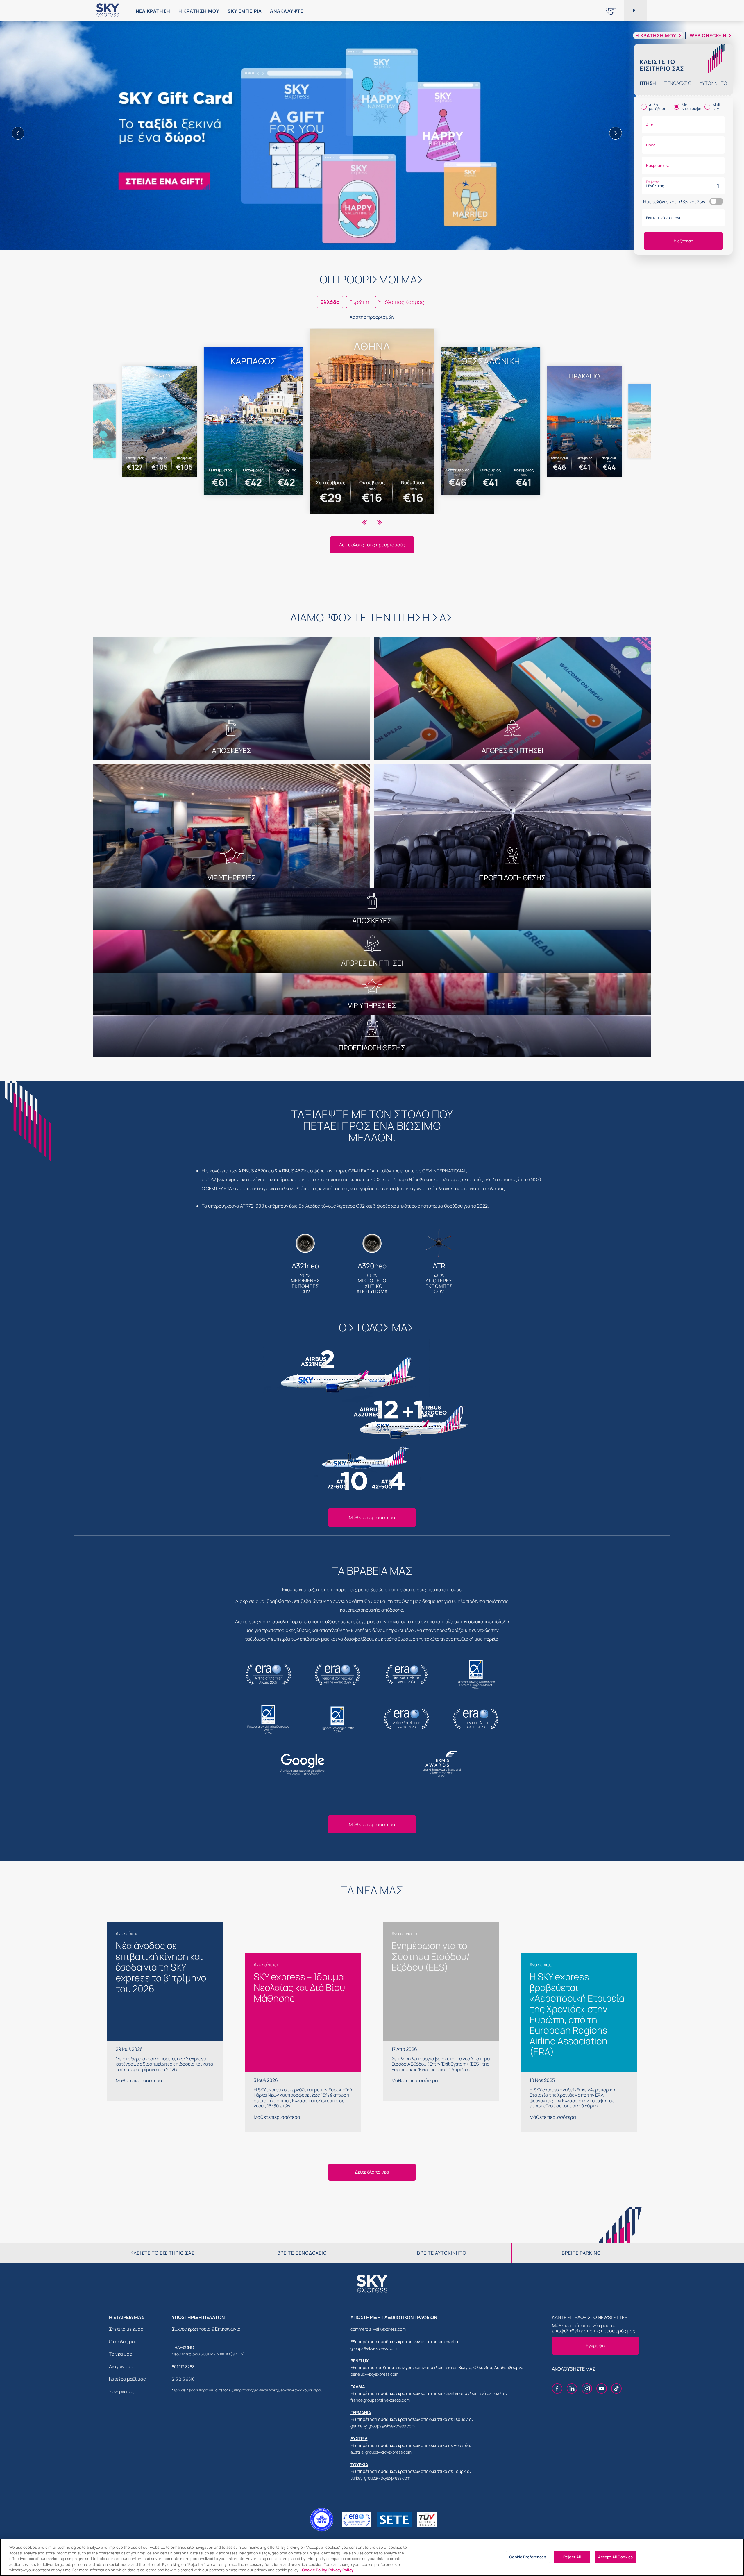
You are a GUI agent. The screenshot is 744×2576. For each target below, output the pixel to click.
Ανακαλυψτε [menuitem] (287, 11)
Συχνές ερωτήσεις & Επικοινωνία (206, 2329)
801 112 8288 (183, 2367)
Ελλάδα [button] (330, 302)
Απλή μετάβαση (658, 107)
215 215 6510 (183, 2379)
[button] (635, 10)
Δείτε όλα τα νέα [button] (372, 2172)
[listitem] (372, 421)
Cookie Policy (314, 2570)
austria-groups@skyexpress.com (381, 2452)
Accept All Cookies (615, 2557)
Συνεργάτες (122, 2391)
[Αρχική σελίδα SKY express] (108, 10)
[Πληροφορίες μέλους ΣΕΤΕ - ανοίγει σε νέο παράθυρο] (394, 2520)
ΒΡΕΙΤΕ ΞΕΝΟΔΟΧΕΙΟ (302, 2253)
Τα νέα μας (121, 2354)
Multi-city (718, 107)
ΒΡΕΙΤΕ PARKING (581, 2253)
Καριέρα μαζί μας (127, 2379)
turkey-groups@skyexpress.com (380, 2478)
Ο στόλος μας (123, 2341)
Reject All (572, 2557)
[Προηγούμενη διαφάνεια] (18, 133)
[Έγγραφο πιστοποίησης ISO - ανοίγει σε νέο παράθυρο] (427, 2520)
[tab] (648, 83)
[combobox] (683, 125)
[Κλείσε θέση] (372, 134)
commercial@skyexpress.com (378, 2329)
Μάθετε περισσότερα (372, 1517)
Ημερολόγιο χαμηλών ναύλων (674, 202)
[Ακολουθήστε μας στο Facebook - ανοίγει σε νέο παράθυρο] (557, 2389)
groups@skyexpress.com (374, 2348)
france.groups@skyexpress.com (380, 2400)
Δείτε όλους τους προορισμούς (372, 545)
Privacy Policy (341, 2570)
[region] (372, 2557)
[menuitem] (611, 10)
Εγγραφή (595, 2346)
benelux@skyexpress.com (374, 2374)
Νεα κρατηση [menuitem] (153, 11)
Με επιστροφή (692, 107)
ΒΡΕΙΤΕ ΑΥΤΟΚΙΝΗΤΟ (442, 2253)
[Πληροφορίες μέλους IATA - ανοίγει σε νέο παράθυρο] (322, 2520)
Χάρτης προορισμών (372, 317)
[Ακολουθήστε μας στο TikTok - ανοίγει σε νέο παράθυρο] (616, 2389)
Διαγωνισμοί (122, 2366)
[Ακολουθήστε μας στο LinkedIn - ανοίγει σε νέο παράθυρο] (572, 2389)
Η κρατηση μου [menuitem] (199, 11)
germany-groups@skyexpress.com (383, 2426)
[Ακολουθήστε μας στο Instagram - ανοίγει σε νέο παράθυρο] (587, 2389)
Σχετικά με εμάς (126, 2329)
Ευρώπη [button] (359, 302)
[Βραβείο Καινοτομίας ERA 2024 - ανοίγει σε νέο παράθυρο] (357, 2520)
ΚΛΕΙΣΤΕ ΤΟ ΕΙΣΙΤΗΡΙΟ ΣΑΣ (163, 2253)
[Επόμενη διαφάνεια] (616, 133)
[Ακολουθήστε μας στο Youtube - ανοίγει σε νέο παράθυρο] (602, 2389)
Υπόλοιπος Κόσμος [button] (401, 302)
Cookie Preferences (527, 2557)
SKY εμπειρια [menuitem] (245, 11)
